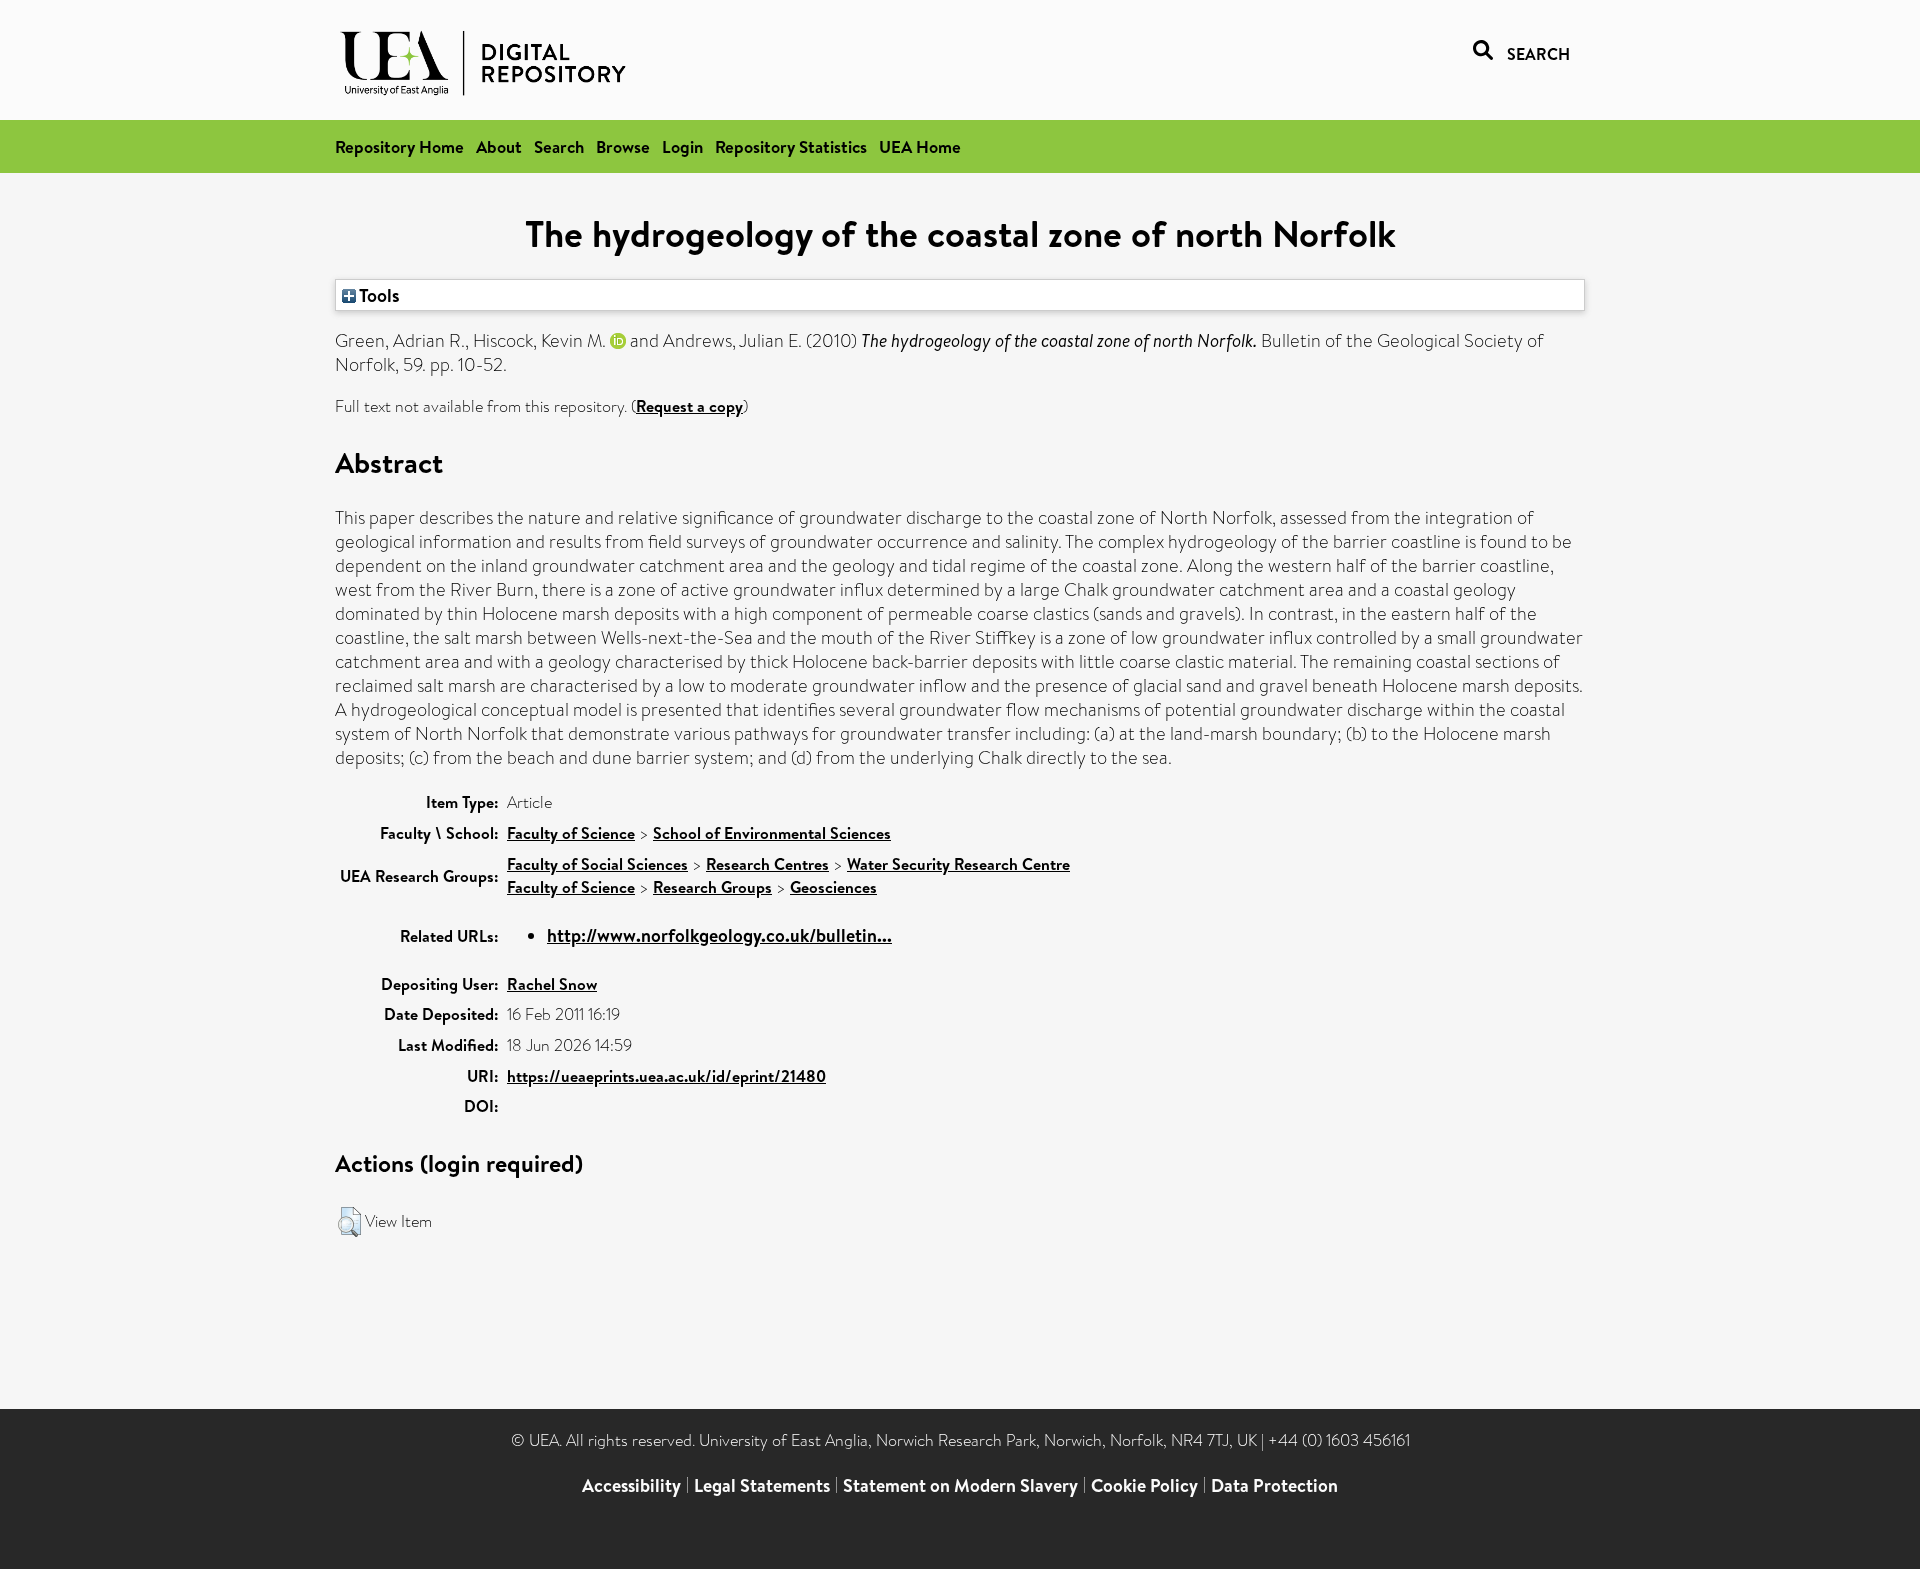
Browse (623, 146)
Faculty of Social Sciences (597, 864)
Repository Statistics (791, 146)
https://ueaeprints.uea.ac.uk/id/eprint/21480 (666, 1076)
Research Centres (767, 864)
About (499, 146)
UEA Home (920, 146)
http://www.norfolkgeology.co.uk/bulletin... (719, 935)
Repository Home (399, 146)
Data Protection (1274, 1485)
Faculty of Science (571, 833)
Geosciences (833, 887)
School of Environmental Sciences (772, 833)
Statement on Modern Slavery (960, 1485)
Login (682, 146)
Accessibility (631, 1485)
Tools (378, 295)
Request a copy (689, 406)
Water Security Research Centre (958, 864)
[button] (349, 1222)
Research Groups (712, 887)
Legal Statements (762, 1485)
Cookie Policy (1144, 1485)
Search (559, 146)
